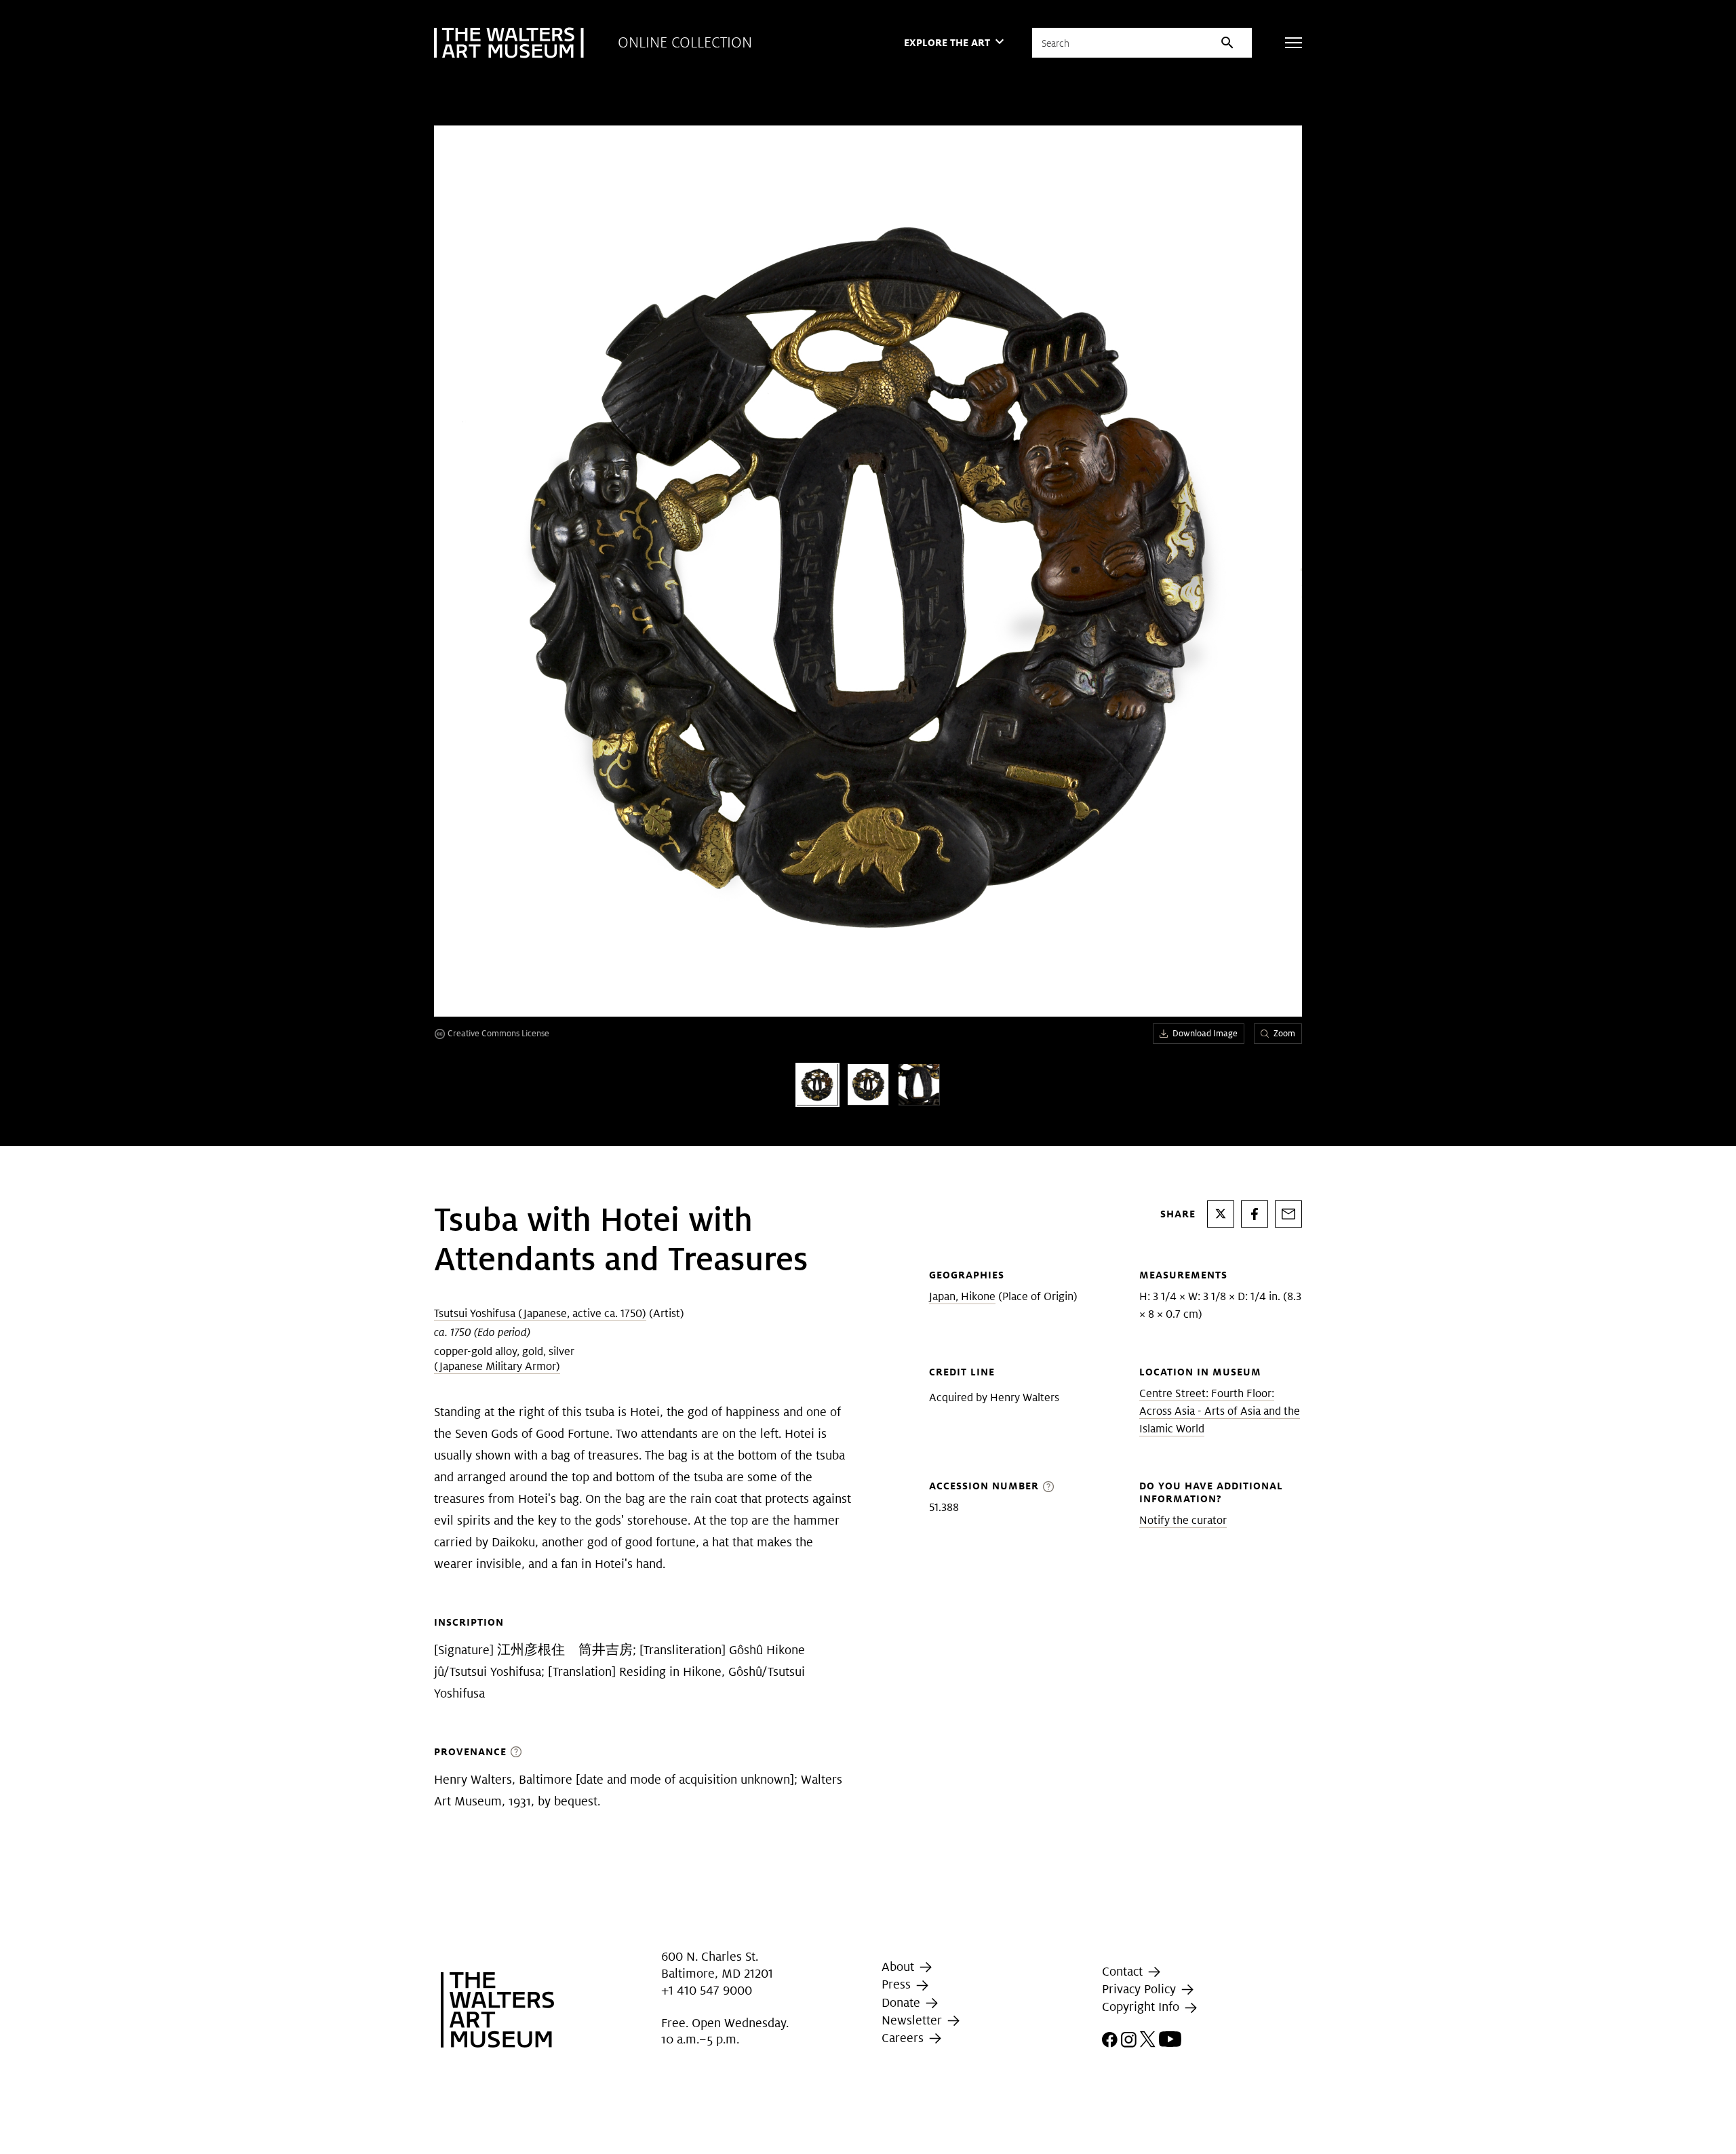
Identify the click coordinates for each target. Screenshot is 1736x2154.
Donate (903, 2002)
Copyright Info (1142, 2006)
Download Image (1205, 1033)
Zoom (1284, 1033)
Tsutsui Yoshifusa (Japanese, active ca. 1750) (540, 1313)
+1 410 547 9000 (707, 1990)
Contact (1124, 1971)
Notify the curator (1183, 1520)
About (900, 1966)
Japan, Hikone (962, 1296)
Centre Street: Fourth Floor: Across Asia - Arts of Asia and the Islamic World (1220, 1411)
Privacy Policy (1141, 1989)
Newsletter (913, 2020)
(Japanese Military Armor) (497, 1366)
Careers (904, 2038)
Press (898, 1985)
